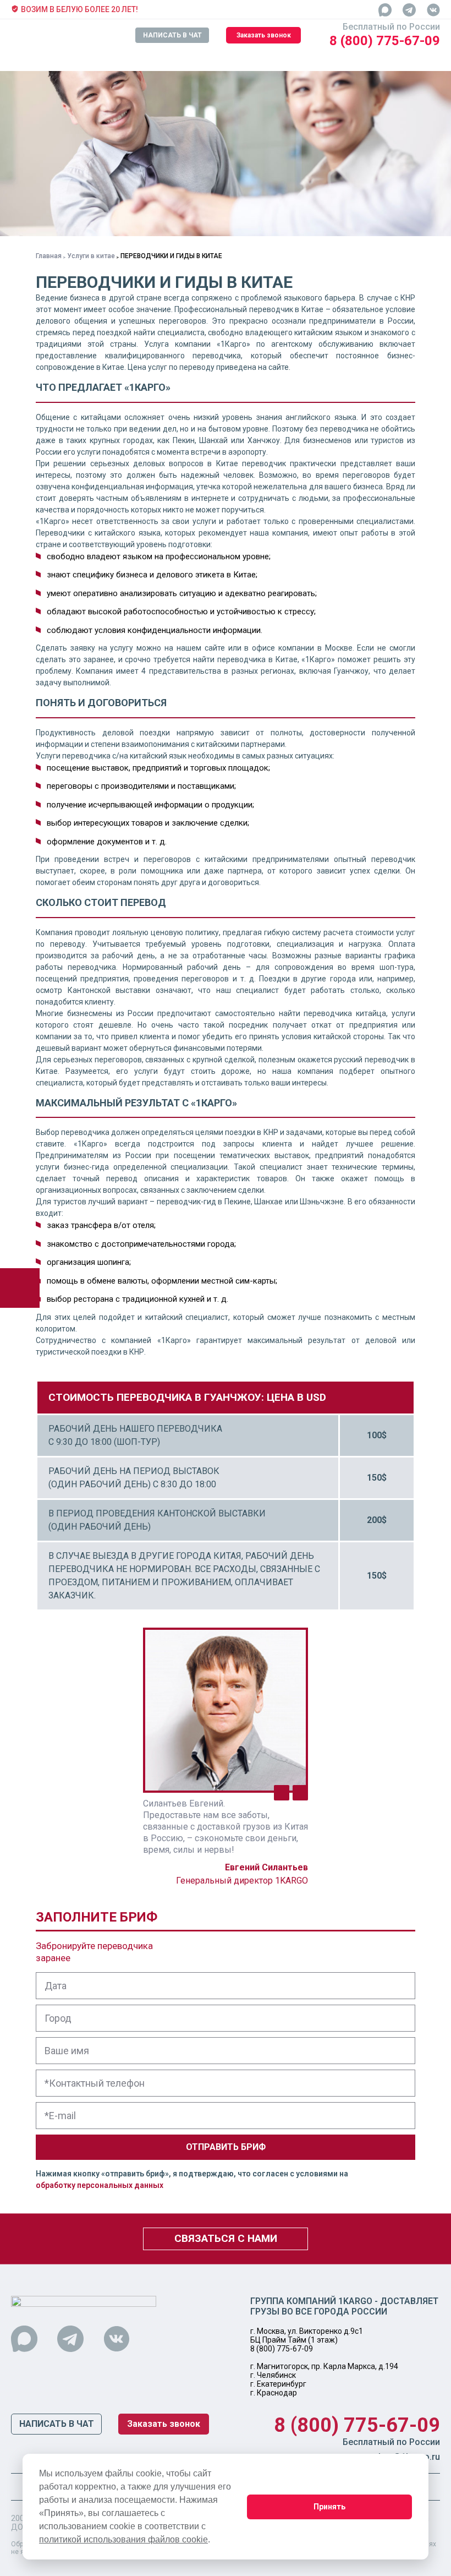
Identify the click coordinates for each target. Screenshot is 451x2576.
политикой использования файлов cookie (123, 2539)
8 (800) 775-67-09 (385, 41)
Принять (329, 2507)
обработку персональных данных (100, 2185)
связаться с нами (226, 2238)
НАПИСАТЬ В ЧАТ (172, 35)
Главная (49, 256)
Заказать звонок (264, 35)
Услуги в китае (91, 256)
